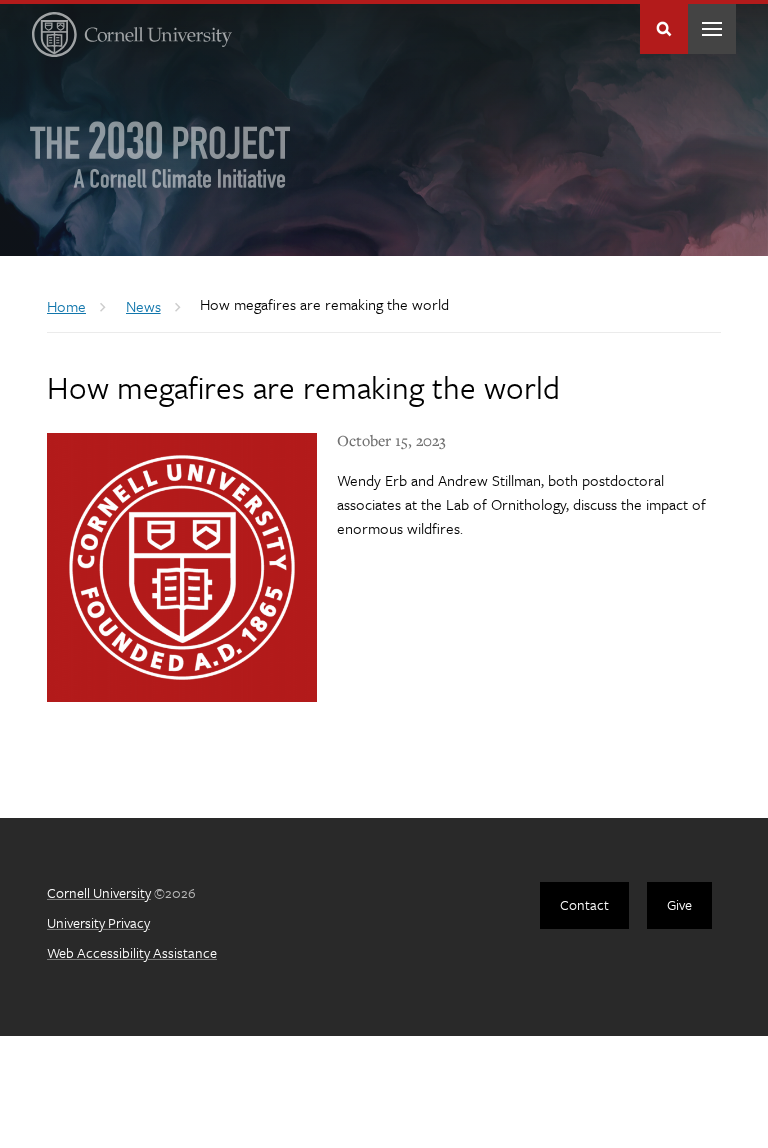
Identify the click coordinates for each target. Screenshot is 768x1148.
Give (679, 904)
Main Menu (712, 29)
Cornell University (99, 892)
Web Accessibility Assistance (132, 952)
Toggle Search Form (664, 29)
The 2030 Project (160, 154)
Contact (584, 904)
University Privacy (98, 922)
